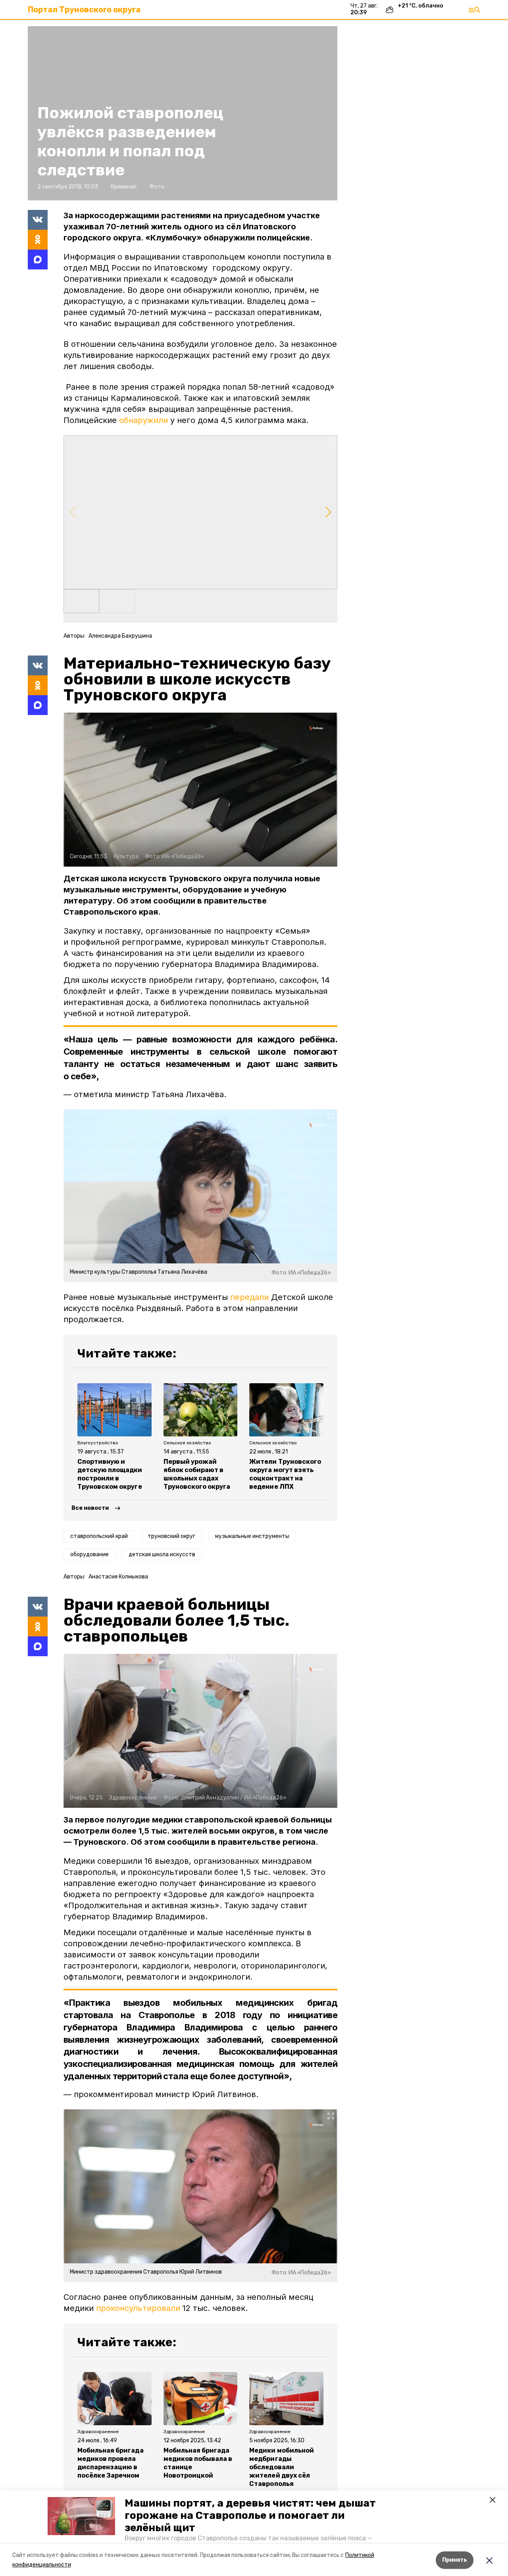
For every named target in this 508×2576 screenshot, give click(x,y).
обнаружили (143, 420)
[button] (81, 2516)
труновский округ (171, 1536)
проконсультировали (138, 2308)
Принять (455, 2560)
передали (249, 1297)
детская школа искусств (162, 1554)
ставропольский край (99, 1536)
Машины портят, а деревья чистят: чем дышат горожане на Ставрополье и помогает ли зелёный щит (250, 2515)
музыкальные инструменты (252, 1536)
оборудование (89, 1554)
